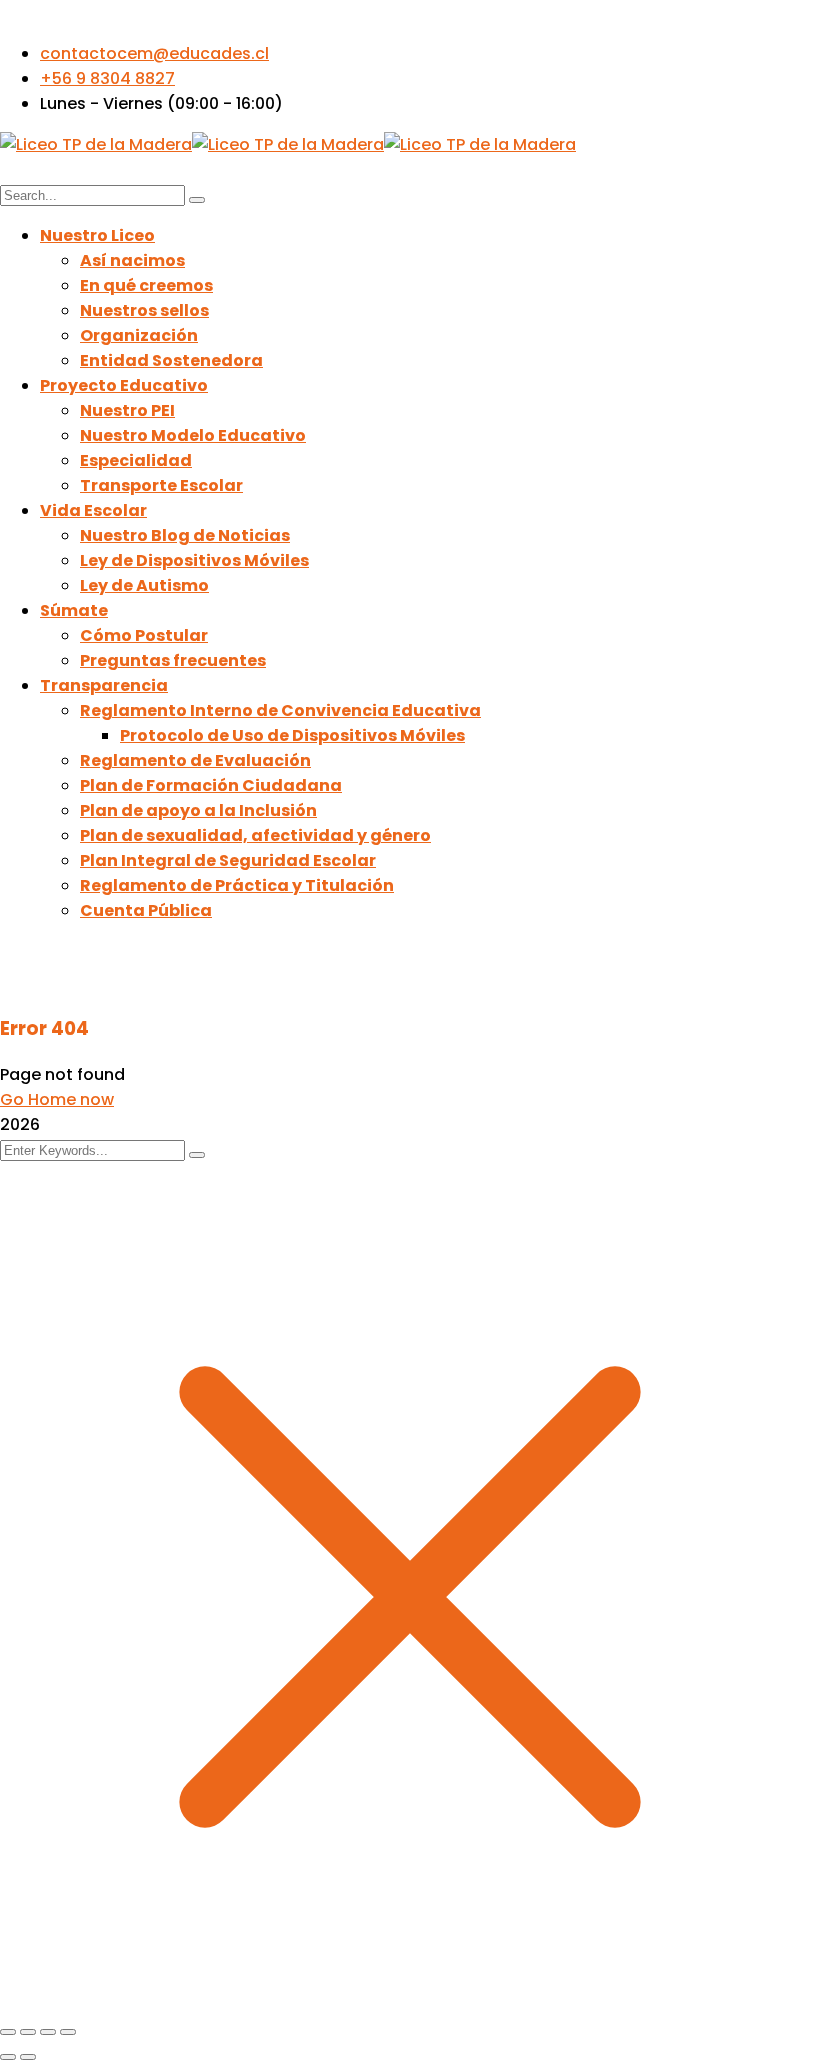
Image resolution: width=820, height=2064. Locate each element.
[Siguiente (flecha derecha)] (28, 2057)
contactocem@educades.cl (154, 53)
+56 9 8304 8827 (107, 78)
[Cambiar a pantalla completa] (28, 2032)
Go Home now (57, 1099)
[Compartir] (48, 2032)
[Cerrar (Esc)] (68, 2032)
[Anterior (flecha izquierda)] (8, 2057)
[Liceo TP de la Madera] (96, 144)
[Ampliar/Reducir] (8, 2032)
